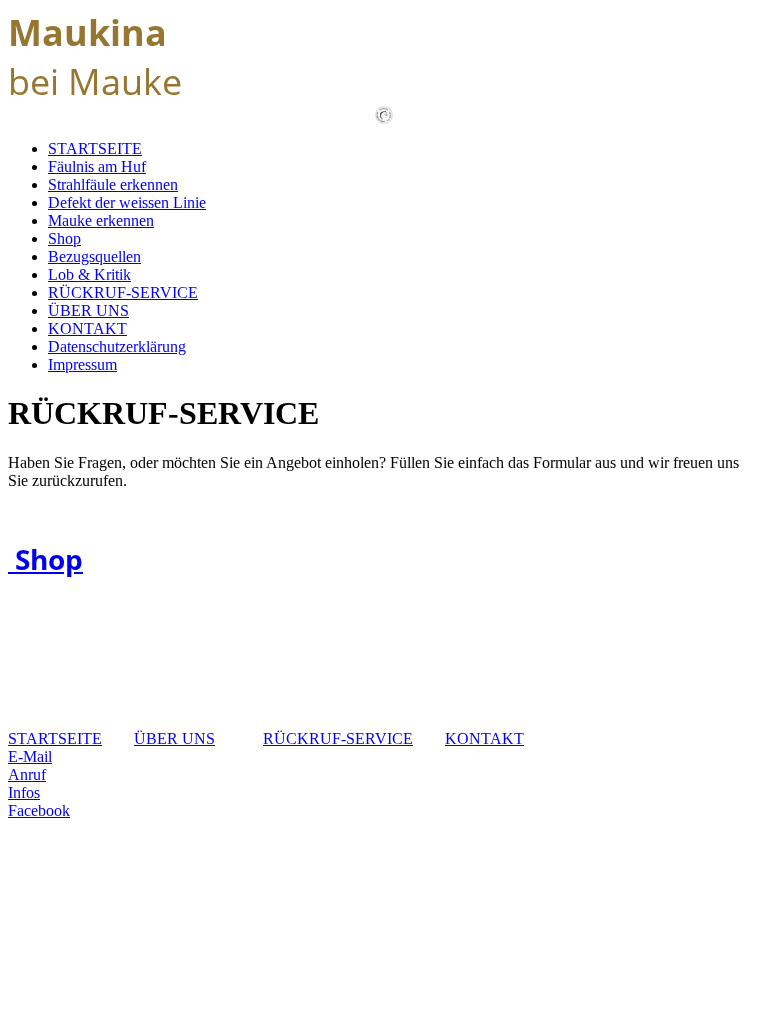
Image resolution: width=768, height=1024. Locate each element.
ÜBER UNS (88, 310)
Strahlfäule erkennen (113, 184)
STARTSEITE (95, 148)
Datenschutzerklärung (117, 346)
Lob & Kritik (89, 274)
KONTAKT (87, 328)
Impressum (82, 364)
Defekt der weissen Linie (127, 202)
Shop (64, 238)
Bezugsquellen (94, 256)
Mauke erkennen (101, 220)
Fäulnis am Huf (97, 166)
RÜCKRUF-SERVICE (123, 292)
